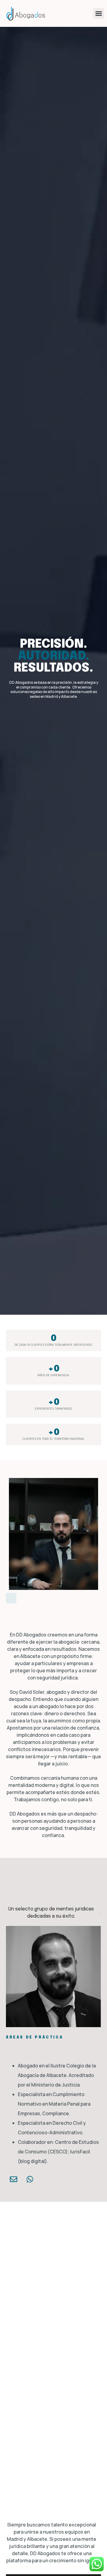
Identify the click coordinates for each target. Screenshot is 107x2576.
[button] (99, 13)
